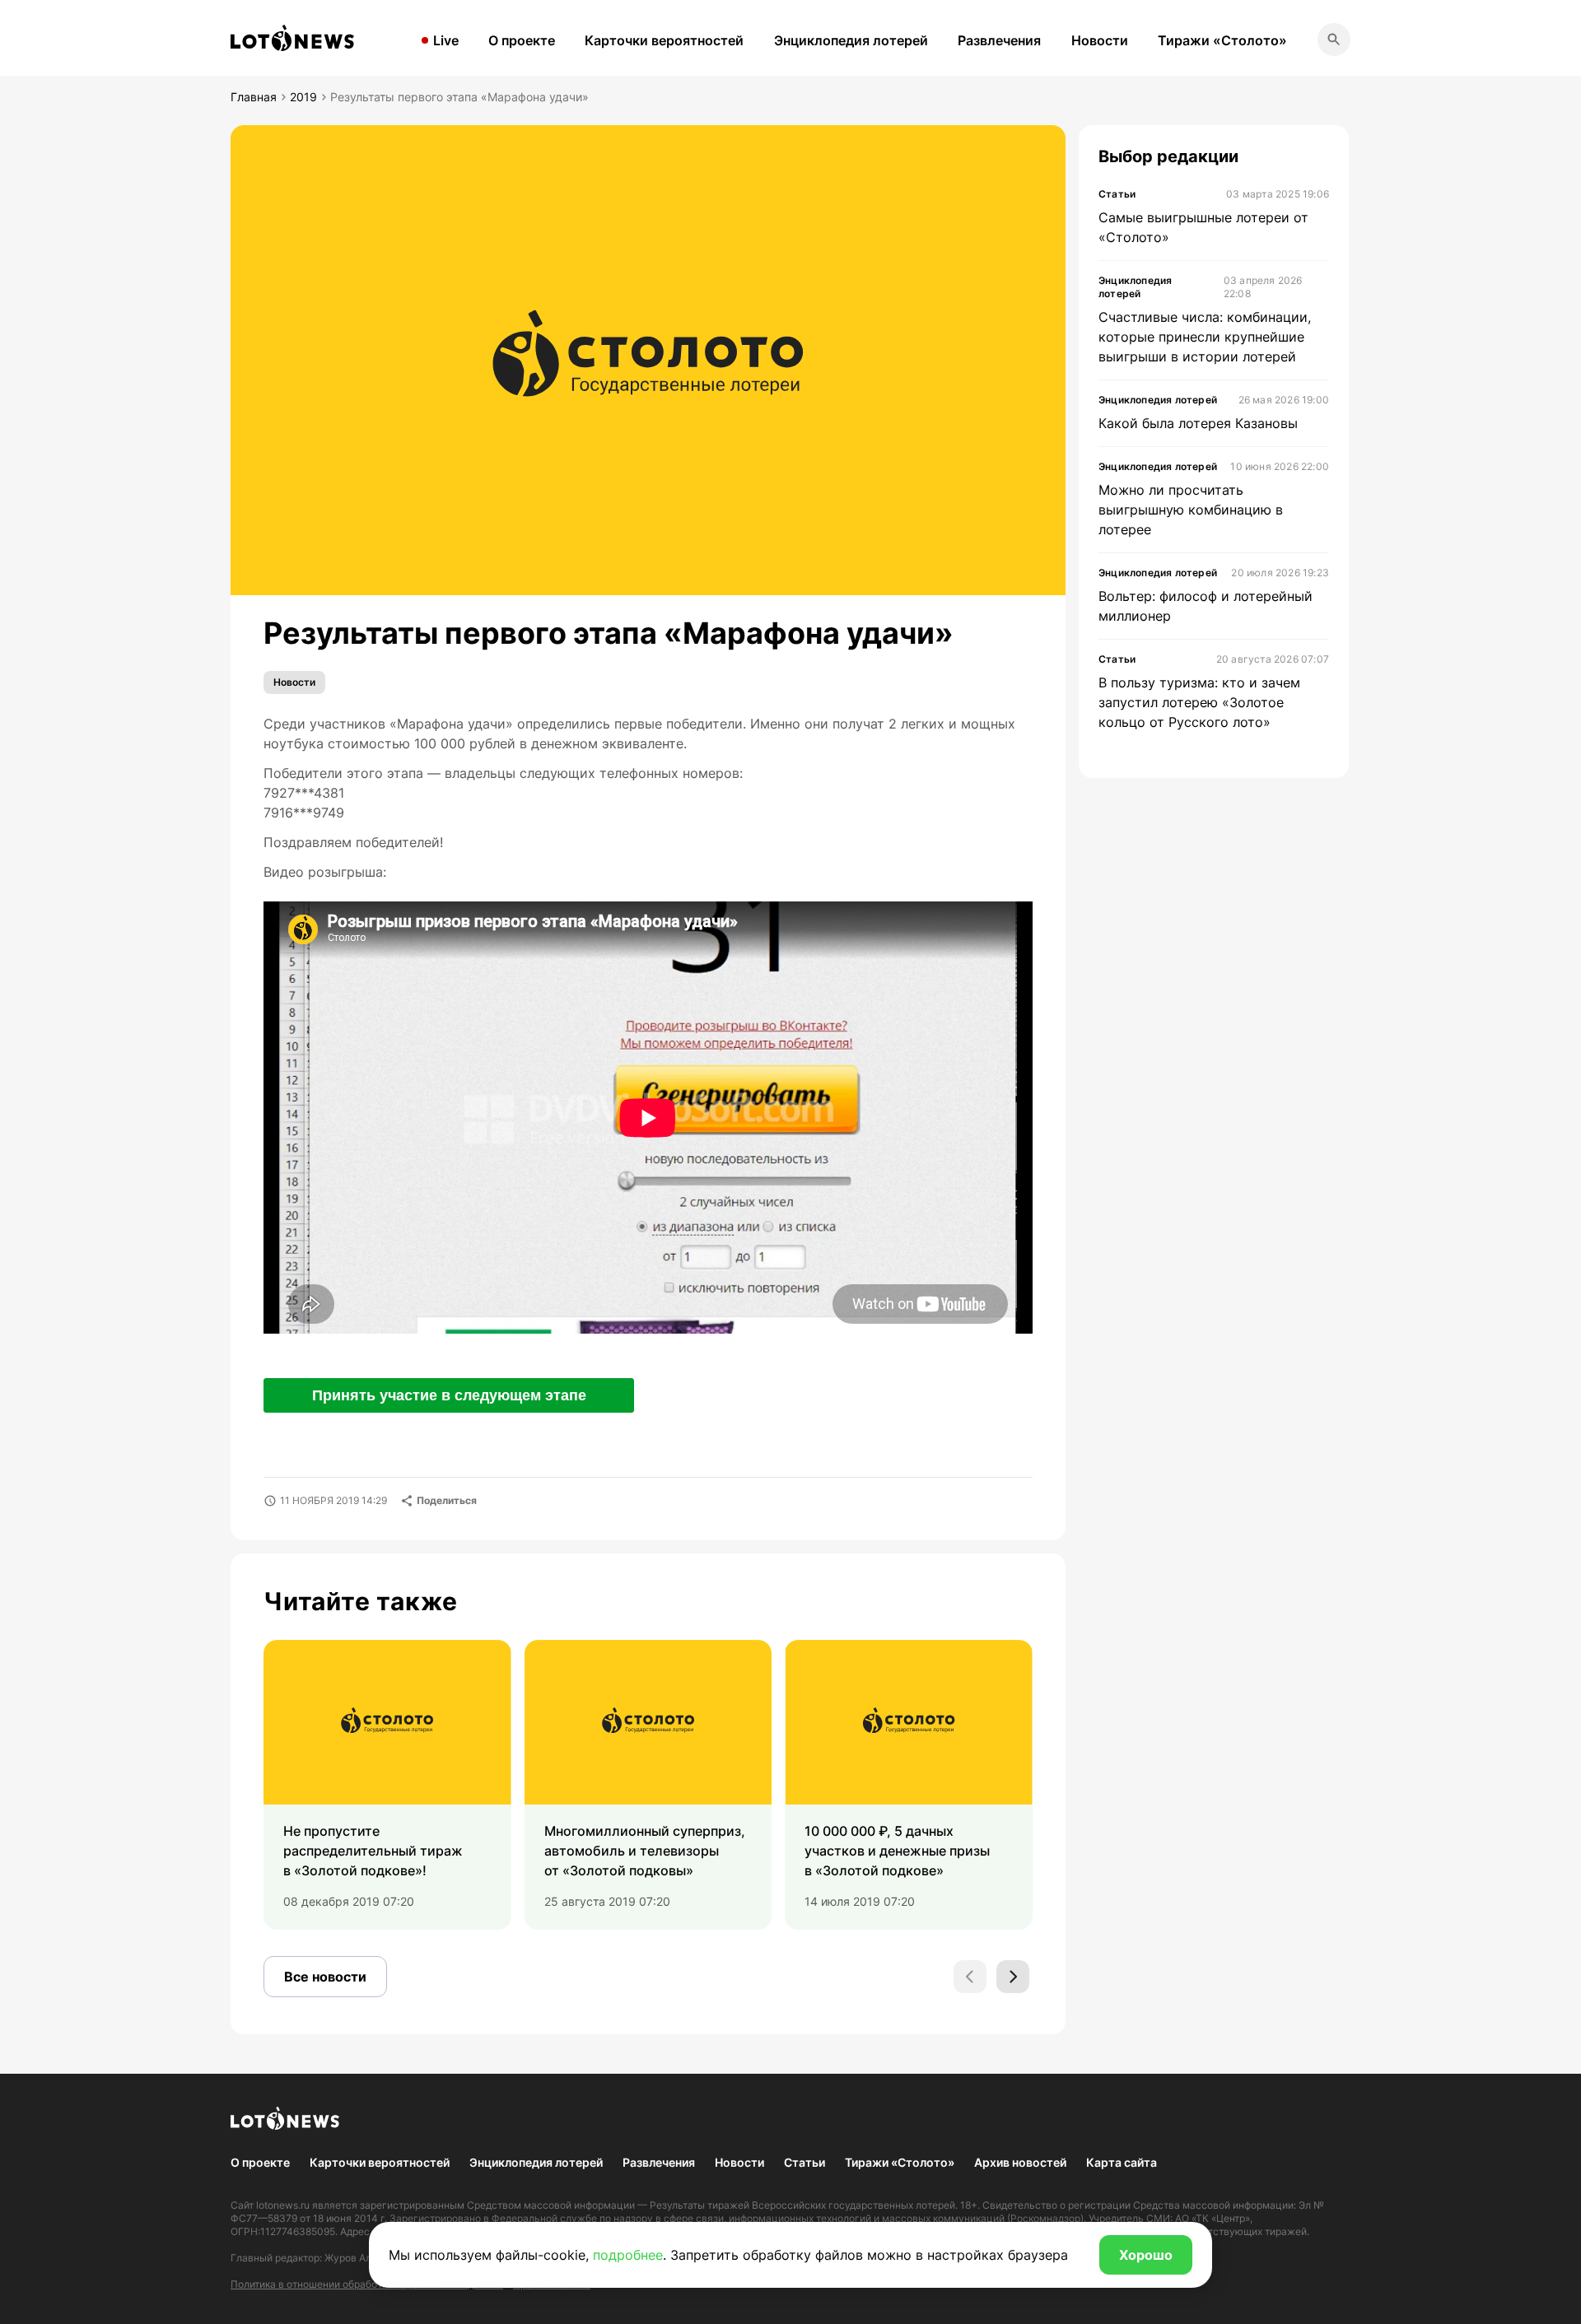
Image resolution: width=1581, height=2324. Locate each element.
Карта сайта (1122, 2162)
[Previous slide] (970, 1977)
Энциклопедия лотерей (851, 40)
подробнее (628, 2255)
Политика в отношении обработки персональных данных (367, 2284)
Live (446, 40)
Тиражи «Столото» (1222, 40)
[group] (387, 1785)
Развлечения (999, 40)
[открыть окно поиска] (1334, 40)
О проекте (522, 40)
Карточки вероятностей (664, 40)
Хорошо (1146, 2255)
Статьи (804, 2162)
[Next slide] (1013, 1977)
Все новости (325, 1977)
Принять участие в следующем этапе (449, 1395)
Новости (1100, 40)
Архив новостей (1020, 2162)
